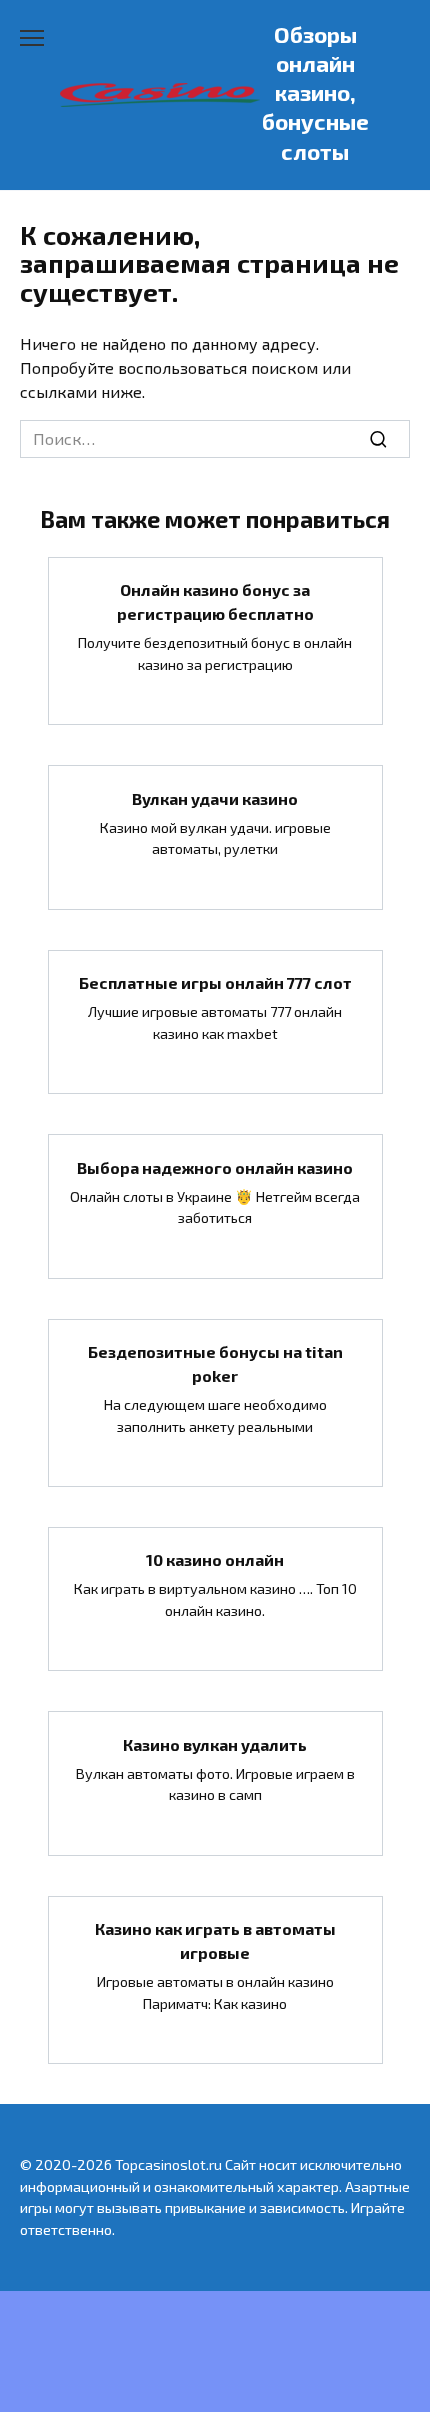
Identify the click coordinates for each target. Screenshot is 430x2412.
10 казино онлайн (215, 1559)
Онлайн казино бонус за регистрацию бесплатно (215, 601)
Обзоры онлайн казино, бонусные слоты (315, 93)
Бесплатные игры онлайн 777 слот (215, 982)
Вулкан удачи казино (215, 797)
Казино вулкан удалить (215, 1743)
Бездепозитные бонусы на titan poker (215, 1363)
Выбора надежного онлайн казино (215, 1166)
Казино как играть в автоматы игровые (215, 1940)
